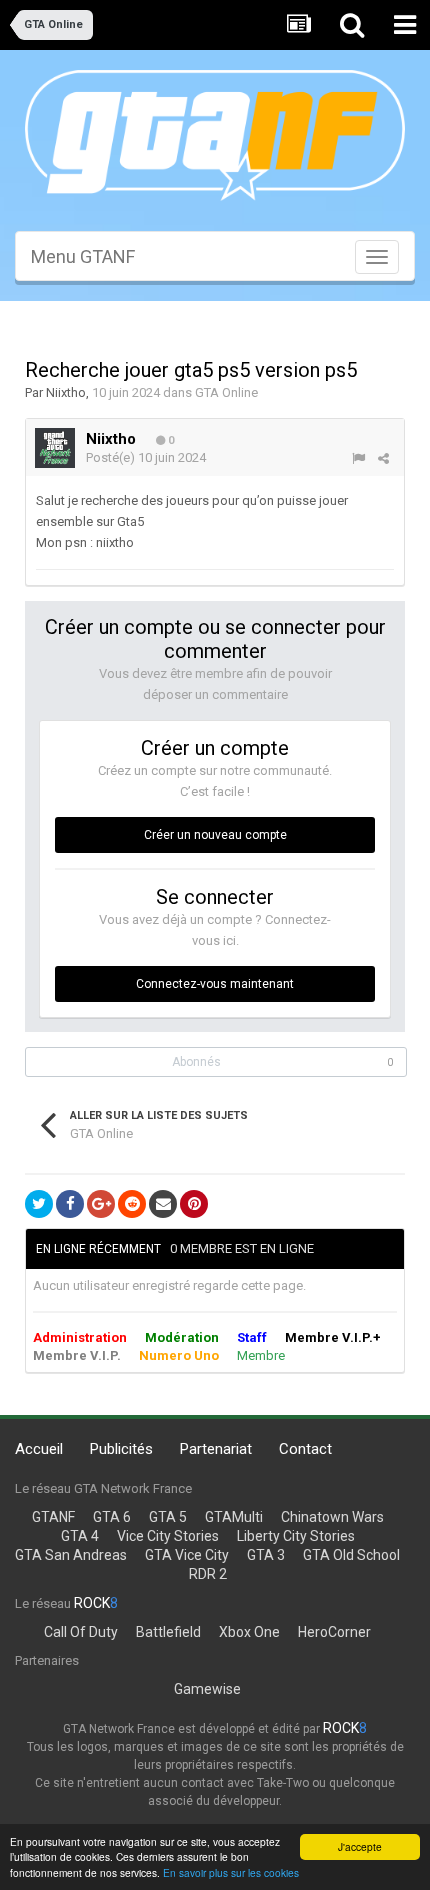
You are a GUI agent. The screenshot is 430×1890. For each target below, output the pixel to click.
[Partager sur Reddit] (132, 1204)
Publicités (121, 1449)
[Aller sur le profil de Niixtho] (55, 448)
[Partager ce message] (383, 458)
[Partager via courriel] (163, 1204)
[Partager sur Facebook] (70, 1204)
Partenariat (216, 1449)
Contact (305, 1449)
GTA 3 (266, 1555)
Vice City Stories (168, 1536)
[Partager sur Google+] (101, 1204)
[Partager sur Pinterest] (194, 1204)
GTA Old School (351, 1555)
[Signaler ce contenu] (358, 458)
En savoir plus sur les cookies (231, 1872)
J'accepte (360, 1846)
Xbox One (249, 1632)
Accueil (39, 1449)
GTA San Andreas (71, 1555)
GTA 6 (112, 1517)
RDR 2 (208, 1574)
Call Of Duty (81, 1632)
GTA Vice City (187, 1555)
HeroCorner (334, 1632)
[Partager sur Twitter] (39, 1204)
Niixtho (66, 392)
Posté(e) (146, 457)
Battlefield (168, 1632)
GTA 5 (168, 1517)
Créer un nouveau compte (215, 835)
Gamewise (207, 1689)
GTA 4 (80, 1536)
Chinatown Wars (332, 1517)
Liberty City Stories (296, 1536)
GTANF (53, 1517)
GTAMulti (234, 1517)
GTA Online (226, 392)
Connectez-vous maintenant (215, 984)
